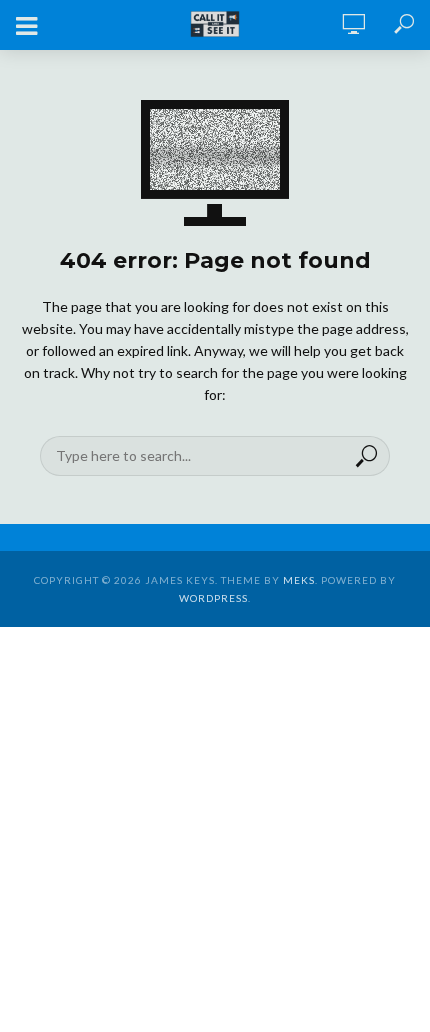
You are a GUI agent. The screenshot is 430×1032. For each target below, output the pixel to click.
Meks (299, 580)
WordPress (213, 598)
